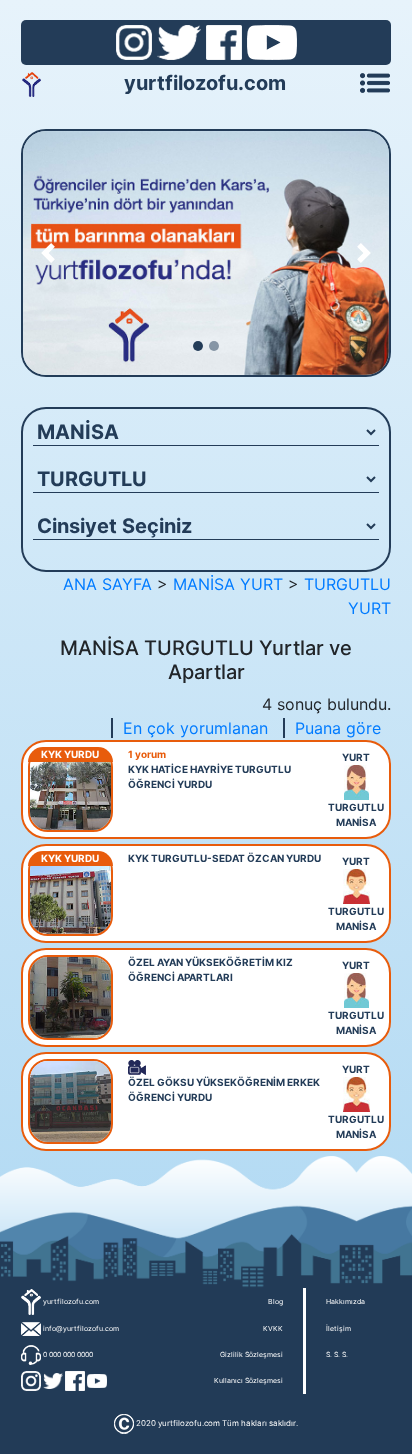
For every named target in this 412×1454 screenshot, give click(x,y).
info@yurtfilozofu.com (81, 1328)
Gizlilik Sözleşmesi (251, 1354)
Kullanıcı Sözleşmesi (248, 1380)
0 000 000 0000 (68, 1354)
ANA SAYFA (107, 584)
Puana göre (338, 728)
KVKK (273, 1328)
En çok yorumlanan (195, 728)
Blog (275, 1301)
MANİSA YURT (228, 584)
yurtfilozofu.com (205, 83)
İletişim (338, 1328)
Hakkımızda (345, 1301)
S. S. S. (337, 1354)
